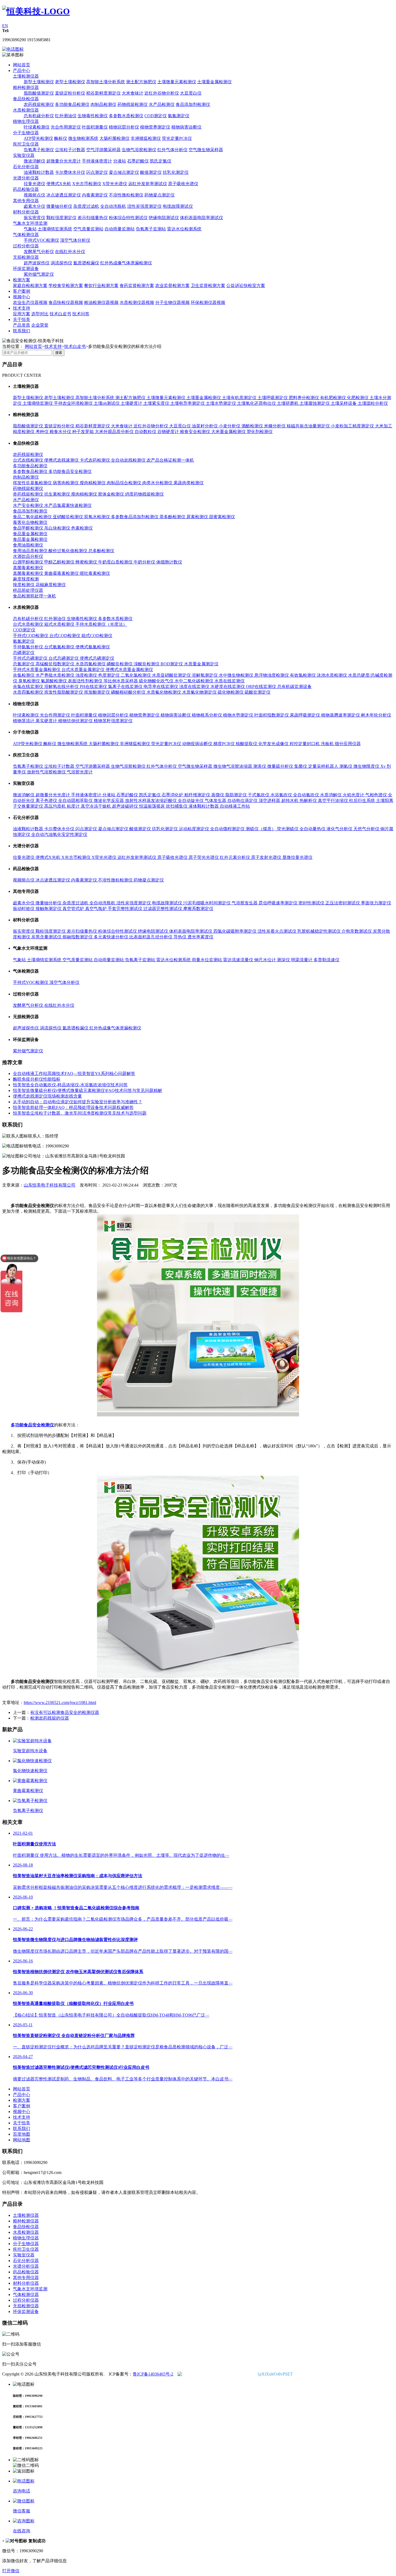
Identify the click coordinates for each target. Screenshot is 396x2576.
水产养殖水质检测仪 (55, 675)
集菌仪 (301, 766)
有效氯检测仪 (303, 675)
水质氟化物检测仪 (164, 692)
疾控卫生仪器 (26, 144)
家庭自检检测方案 (30, 286)
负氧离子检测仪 (39, 150)
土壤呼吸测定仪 (273, 398)
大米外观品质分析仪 (115, 432)
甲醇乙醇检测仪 (60, 562)
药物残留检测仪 (133, 104)
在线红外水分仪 (70, 252)
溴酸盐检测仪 (147, 664)
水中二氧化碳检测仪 (194, 681)
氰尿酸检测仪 (54, 681)
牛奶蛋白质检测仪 (116, 562)
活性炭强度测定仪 (144, 206)
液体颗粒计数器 (204, 806)
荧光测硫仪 (288, 829)
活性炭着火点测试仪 (277, 931)
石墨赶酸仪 (138, 161)
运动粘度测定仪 (194, 829)
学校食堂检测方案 (66, 286)
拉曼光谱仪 (34, 184)
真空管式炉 (74, 909)
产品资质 (22, 325)
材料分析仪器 (26, 212)
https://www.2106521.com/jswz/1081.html (60, 1702)
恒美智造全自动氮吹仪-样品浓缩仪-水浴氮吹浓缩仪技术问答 (70, 1085)
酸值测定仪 (151, 172)
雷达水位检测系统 (184, 229)
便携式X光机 (59, 184)
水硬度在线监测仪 (228, 687)
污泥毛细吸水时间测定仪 (207, 903)
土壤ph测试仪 (107, 403)
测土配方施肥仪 (141, 82)
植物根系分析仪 (207, 715)
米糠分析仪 (275, 426)
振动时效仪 (24, 909)
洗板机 (328, 744)
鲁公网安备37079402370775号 (228, 2374)
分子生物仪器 (26, 133)
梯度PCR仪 (225, 744)
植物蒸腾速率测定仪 (341, 715)
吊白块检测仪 (58, 528)
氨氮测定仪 (179, 116)
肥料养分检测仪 (304, 398)
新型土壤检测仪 (39, 82)
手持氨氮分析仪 (29, 647)
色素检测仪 (82, 528)
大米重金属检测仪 (229, 432)
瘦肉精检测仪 (93, 483)
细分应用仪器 (348, 744)
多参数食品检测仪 (31, 471)
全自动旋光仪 (191, 801)
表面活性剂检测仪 (86, 681)
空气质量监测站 (88, 229)
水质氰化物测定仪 (200, 692)
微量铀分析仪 (59, 206)
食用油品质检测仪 (31, 551)
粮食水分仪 (61, 432)
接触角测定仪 (49, 909)
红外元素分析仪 (235, 857)
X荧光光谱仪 (115, 184)
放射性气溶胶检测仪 (47, 772)
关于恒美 (22, 319)
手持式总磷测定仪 (31, 658)
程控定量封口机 (305, 744)
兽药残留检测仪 (29, 494)
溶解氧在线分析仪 (62, 687)
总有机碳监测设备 (294, 687)
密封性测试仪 (312, 903)
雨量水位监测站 (207, 960)
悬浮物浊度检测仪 (272, 675)
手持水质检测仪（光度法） (101, 624)
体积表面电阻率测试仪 (202, 218)
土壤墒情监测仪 (38, 403)
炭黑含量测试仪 (47, 937)
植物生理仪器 (26, 121)
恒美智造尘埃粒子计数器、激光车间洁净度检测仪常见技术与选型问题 (80, 1113)
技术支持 (22, 308)
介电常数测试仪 (357, 931)
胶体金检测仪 (112, 494)
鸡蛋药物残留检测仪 (144, 494)
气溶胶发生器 (245, 903)
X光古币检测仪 (87, 184)
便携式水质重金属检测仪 (129, 670)
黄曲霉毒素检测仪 (62, 573)
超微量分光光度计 (64, 161)
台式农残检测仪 (29, 460)
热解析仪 (309, 801)
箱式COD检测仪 (97, 636)
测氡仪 (346, 766)
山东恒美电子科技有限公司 (50, 1185)
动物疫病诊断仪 (198, 744)
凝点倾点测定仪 (124, 172)
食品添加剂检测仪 (193, 104)
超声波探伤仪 (37, 263)
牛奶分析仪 (145, 562)
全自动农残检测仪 (129, 460)
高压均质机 (55, 806)
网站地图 (22, 2140)
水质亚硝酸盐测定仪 (172, 675)
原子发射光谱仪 (267, 857)
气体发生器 (216, 801)
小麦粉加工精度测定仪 (353, 426)
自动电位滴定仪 (243, 801)
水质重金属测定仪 (201, 664)
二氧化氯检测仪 (136, 675)
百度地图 (22, 2134)
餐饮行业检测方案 (101, 286)
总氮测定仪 (24, 664)
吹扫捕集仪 (177, 806)
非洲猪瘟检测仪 (146, 138)
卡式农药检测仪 (95, 460)
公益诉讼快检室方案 (246, 286)
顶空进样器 (270, 801)
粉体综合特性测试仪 (128, 218)
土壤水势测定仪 (221, 403)
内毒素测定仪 (95, 195)
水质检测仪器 (26, 110)
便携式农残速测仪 (62, 460)
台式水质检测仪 (29, 624)
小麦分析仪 (230, 426)
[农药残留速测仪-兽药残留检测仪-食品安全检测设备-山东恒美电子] (36, 11)
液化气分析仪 (340, 829)
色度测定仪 (109, 675)
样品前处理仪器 (28, 590)
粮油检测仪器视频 (101, 302)
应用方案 (22, 314)
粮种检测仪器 (26, 87)
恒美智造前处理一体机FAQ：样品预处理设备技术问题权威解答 (73, 1107)
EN (5, 26)
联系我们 (22, 331)
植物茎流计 (24, 721)
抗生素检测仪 (58, 494)
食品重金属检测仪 (30, 534)
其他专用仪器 (26, 201)
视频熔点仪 (34, 195)
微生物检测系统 (83, 138)
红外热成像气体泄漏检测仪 (126, 263)
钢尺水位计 (266, 960)
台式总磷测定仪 (64, 658)
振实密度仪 (34, 218)
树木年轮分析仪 (376, 715)
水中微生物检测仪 (237, 675)
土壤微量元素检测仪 (177, 82)
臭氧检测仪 (30, 681)
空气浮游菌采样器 (103, 150)
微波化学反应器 (109, 801)
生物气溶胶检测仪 (139, 150)
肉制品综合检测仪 (124, 483)
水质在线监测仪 (230, 681)
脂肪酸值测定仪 (39, 93)
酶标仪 (61, 138)
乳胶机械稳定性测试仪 (319, 931)
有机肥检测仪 (334, 398)
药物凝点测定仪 (159, 195)
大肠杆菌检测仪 (114, 138)
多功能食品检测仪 (72, 104)
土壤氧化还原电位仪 (257, 403)
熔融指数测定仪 (78, 937)
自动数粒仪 (146, 432)
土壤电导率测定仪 (188, 403)
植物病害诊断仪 (186, 127)
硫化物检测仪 (231, 692)
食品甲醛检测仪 (29, 528)
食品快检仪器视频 (66, 302)
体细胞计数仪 (169, 562)
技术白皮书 (60, 314)
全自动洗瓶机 (113, 206)
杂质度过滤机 (86, 206)
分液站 (120, 161)
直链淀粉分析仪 (70, 93)
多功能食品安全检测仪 (70, 471)
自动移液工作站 (235, 806)
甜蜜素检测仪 (222, 517)
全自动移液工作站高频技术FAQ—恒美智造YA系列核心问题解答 (74, 1073)
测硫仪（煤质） (261, 829)
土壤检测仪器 (26, 76)
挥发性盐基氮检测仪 (33, 483)
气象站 (30, 229)
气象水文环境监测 (30, 223)
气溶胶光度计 (80, 772)
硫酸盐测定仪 (258, 692)
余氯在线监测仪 (29, 687)
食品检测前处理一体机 (34, 596)
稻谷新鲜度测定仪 (103, 93)
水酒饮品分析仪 (28, 556)
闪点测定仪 (97, 172)
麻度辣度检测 (26, 579)
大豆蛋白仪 (191, 93)
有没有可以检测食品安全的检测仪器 (65, 1712)
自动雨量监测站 (120, 229)
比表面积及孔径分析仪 (151, 937)
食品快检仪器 (26, 99)
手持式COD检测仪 (31, 636)
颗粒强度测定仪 (61, 218)
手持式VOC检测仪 (41, 240)
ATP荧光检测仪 (38, 138)
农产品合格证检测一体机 (170, 460)
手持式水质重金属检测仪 (37, 670)
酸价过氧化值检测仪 (68, 551)
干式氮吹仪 (259, 795)
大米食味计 (133, 93)
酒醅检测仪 (253, 426)
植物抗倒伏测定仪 (76, 721)
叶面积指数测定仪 (272, 715)
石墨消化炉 (173, 795)
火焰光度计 (354, 795)
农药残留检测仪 (39, 104)
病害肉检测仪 (66, 483)
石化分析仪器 (26, 167)
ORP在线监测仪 (262, 687)
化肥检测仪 (358, 398)
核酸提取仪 (247, 744)
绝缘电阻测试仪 (164, 218)
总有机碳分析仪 (39, 116)
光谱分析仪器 (26, 178)
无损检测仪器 (26, 257)
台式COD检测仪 (65, 636)
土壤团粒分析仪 (373, 403)
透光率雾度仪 (200, 937)
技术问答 (81, 314)
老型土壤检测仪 (70, 82)
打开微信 (11, 2571)
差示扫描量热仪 (93, 218)
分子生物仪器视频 (172, 302)
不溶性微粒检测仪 (126, 195)
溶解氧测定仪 (205, 675)
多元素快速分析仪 (112, 937)
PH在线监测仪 (94, 687)
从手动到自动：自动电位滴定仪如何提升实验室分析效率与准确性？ (78, 1102)
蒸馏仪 (218, 795)
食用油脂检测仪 (28, 545)
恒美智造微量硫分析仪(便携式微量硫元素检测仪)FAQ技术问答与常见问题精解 (88, 1090)
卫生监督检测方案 (208, 286)
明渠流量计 (302, 960)
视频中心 (22, 297)
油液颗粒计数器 (39, 172)
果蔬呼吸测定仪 (305, 715)
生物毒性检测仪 (93, 116)
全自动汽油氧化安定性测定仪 (59, 834)
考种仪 (43, 432)
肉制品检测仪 (103, 104)
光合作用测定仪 (66, 127)
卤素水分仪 (34, 206)
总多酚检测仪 (101, 551)
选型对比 (40, 314)
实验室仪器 (24, 155)
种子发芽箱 (84, 432)
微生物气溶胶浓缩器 (233, 766)
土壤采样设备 (344, 403)
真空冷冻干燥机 (96, 806)
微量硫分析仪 (281, 766)
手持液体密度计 (97, 161)
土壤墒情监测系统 (55, 229)
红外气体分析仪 (172, 150)
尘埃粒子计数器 (70, 150)
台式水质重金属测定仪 (84, 670)
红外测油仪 (66, 116)
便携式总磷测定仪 (97, 658)
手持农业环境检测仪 (74, 403)
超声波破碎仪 (126, 806)
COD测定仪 (156, 116)
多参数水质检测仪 (126, 116)
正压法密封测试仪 (343, 903)
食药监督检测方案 (137, 286)
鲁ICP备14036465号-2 (153, 2374)
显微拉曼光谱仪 (297, 857)
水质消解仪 (331, 795)
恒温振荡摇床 (152, 806)
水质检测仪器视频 (137, 302)
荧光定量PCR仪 (177, 138)
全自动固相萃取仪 (76, 801)
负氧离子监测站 (151, 229)
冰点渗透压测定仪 (64, 195)
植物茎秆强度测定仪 (113, 721)
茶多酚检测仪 (173, 517)
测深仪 (284, 960)
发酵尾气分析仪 (39, 252)
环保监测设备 (26, 269)
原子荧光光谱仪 (204, 857)
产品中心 (22, 70)
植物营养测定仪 (155, 127)
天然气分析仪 (367, 829)
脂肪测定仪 (237, 795)
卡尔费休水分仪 (70, 172)
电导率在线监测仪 (161, 687)
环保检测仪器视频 (208, 302)
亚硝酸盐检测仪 (68, 517)
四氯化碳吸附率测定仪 (235, 931)
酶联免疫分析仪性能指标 (37, 1079)
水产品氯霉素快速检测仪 (68, 505)
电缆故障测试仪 (178, 206)
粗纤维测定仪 (198, 795)
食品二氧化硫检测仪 (33, 517)
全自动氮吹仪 (307, 795)
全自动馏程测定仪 (228, 829)
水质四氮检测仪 (91, 664)
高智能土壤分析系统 (106, 82)
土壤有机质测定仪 (240, 398)
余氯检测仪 (24, 675)
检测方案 (22, 280)
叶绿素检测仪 (37, 127)
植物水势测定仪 (239, 715)
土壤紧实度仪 (157, 403)
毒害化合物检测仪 (30, 522)
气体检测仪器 (26, 235)
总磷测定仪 (24, 653)
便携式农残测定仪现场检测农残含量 (47, 1096)
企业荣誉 (40, 325)
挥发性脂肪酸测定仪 (64, 692)
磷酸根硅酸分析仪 (129, 692)
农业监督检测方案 (172, 286)
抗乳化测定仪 (176, 172)
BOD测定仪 (172, 664)
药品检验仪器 (26, 189)
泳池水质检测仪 (332, 675)
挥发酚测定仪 (98, 692)
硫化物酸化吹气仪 (157, 681)
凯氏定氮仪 (161, 161)
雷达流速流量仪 (239, 960)
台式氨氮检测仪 (60, 647)
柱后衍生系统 (363, 801)
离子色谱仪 (47, 801)
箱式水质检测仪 (60, 624)
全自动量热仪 (313, 829)
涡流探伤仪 (61, 263)
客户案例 (22, 291)
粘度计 (74, 806)
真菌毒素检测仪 (28, 568)
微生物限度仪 (367, 766)
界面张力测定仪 (376, 903)
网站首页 (22, 65)
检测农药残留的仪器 (50, 1718)
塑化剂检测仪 (260, 432)
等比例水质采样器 (121, 681)
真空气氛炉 (96, 909)
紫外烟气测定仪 (39, 274)
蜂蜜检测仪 (87, 562)
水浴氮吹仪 (282, 795)
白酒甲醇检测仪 (29, 562)
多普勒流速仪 (326, 960)
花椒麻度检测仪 (51, 585)
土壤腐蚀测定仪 (315, 403)
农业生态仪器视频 (30, 302)
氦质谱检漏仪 (86, 263)
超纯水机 (290, 801)
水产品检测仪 (162, 104)
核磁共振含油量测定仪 (309, 426)
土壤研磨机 (288, 403)
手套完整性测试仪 (126, 909)
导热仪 (180, 937)
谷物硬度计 (169, 432)
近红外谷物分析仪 (162, 93)
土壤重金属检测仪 (214, 82)
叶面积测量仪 (95, 127)
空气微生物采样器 (206, 150)
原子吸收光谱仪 (183, 184)
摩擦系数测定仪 (198, 909)
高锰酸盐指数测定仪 (55, 664)
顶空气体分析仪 (75, 240)
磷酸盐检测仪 (120, 664)
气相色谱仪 (377, 795)
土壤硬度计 (132, 403)
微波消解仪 (34, 161)
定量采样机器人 (324, 766)
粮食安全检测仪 (196, 432)
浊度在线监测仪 (195, 687)
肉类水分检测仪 (158, 483)
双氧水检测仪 (98, 517)
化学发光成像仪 (274, 744)
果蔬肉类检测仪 (189, 483)
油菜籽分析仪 (205, 426)
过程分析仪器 (26, 246)
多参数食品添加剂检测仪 (135, 517)
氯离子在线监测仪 (126, 687)
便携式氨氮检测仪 (93, 647)
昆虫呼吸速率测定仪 (279, 903)
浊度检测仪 (87, 675)
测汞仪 (260, 766)
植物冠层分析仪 (124, 127)
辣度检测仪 (24, 585)
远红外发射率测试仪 (148, 184)
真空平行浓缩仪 (334, 801)
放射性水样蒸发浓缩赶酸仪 (151, 801)
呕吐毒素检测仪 (95, 573)
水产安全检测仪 (29, 505)
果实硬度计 (47, 721)
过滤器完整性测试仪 (163, 909)
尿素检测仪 (198, 517)
